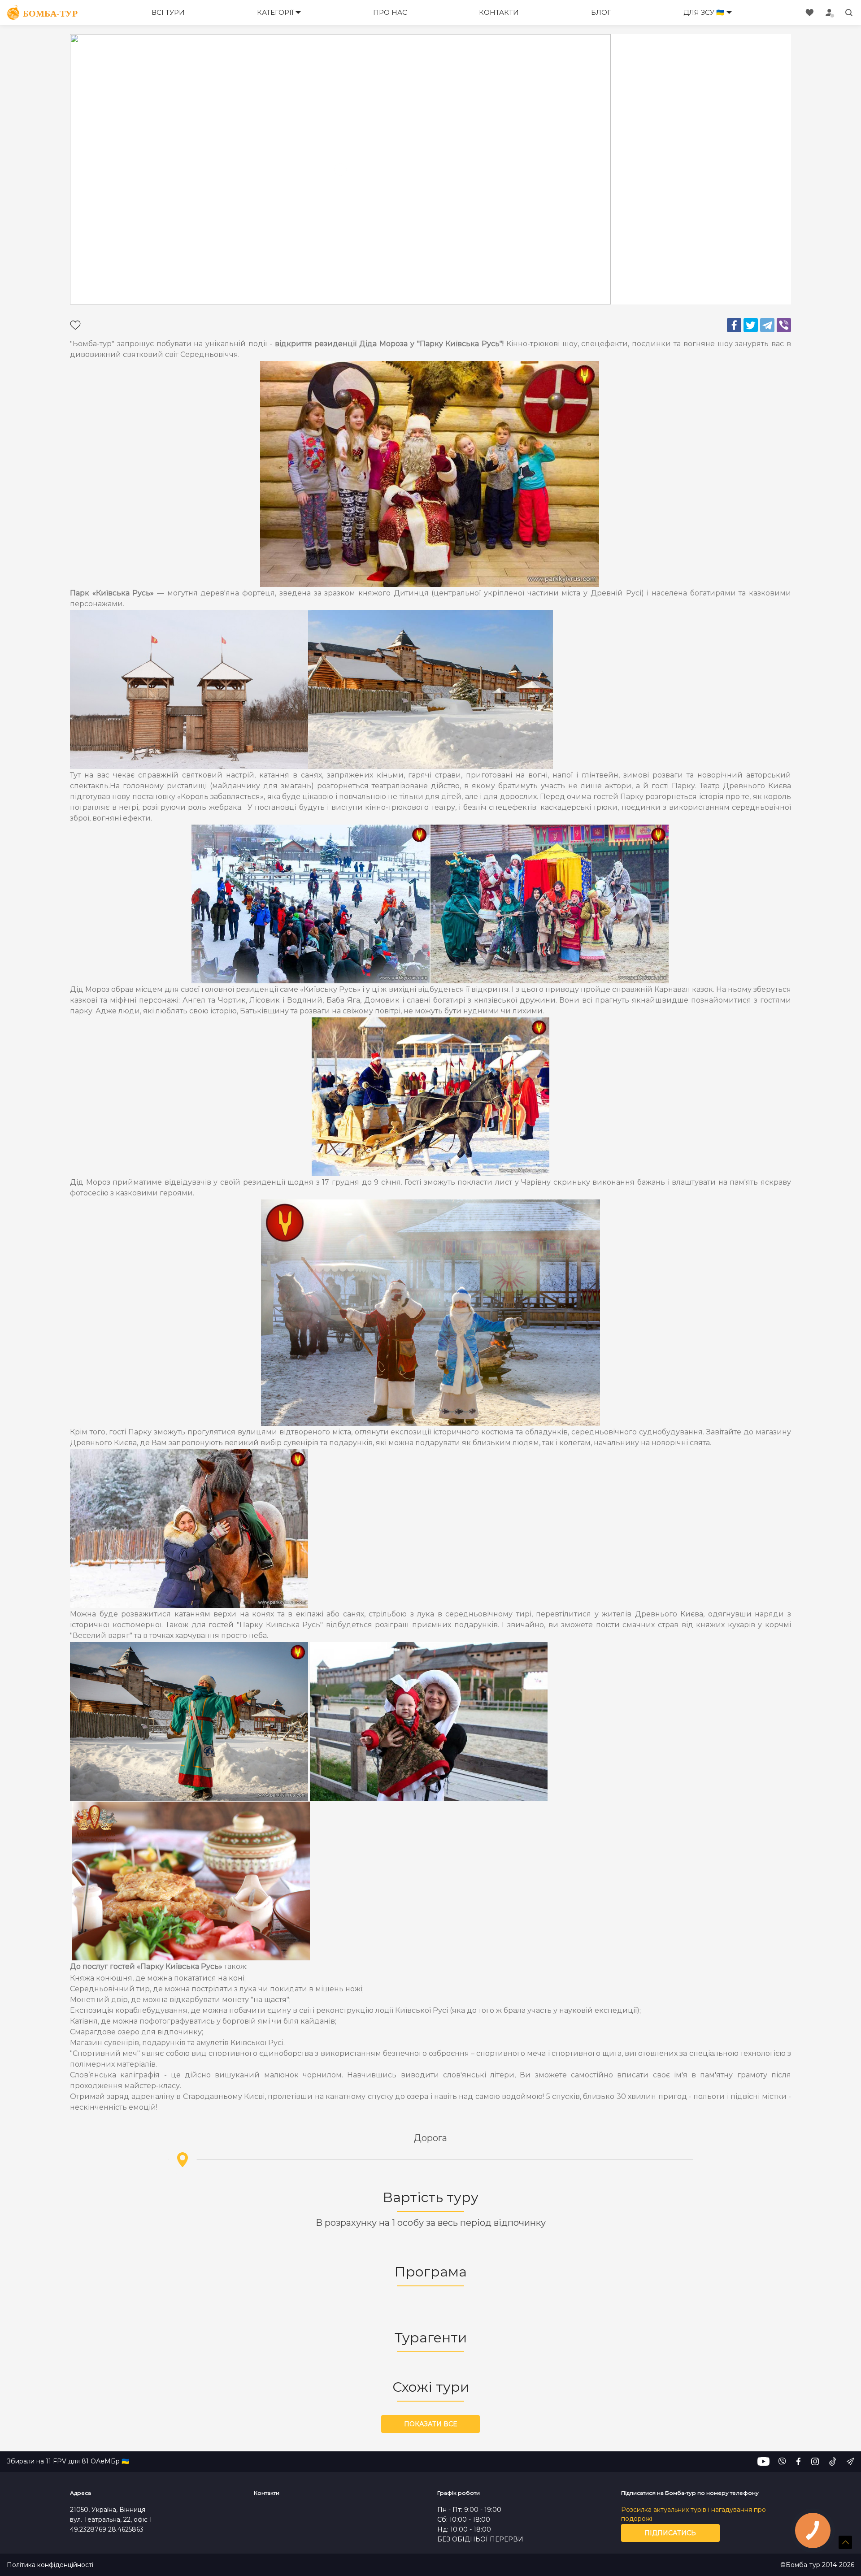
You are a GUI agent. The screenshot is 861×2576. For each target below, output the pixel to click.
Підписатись (670, 2533)
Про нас (390, 12)
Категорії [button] (275, 12)
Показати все (430, 2424)
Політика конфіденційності (50, 2565)
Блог (601, 12)
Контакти (499, 12)
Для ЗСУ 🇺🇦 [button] (704, 12)
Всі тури (168, 12)
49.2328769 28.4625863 (107, 2529)
